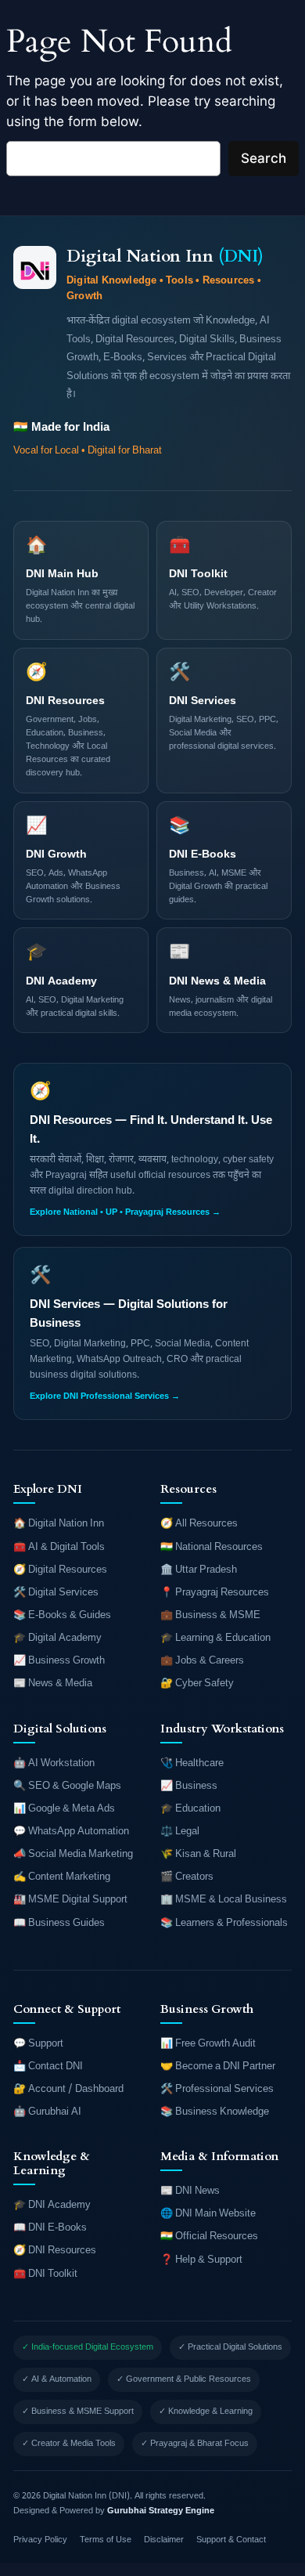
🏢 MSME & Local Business (224, 1900)
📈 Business (189, 1786)
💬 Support (38, 2044)
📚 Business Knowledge (215, 2112)
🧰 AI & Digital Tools (59, 1547)
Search (264, 158)
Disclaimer (164, 2540)
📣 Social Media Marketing (73, 1854)
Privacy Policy (40, 2540)
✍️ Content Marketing (62, 1877)
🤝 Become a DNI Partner (218, 2067)
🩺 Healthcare (192, 1763)
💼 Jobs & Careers (202, 1661)
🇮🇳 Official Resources (209, 2236)
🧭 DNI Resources (55, 2251)
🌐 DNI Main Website (208, 2214)
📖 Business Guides (59, 1923)
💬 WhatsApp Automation (71, 1832)
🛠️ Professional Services (217, 2089)
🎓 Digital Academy (57, 1638)
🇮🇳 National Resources (212, 1547)
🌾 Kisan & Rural (198, 1854)
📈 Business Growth (59, 1661)
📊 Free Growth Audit (208, 2044)
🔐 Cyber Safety (197, 1684)
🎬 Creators (187, 1877)
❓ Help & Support (201, 2260)
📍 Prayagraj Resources (215, 1593)
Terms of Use (106, 2540)
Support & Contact (231, 2540)
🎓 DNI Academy (52, 2205)
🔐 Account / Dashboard (68, 2089)
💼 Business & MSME (210, 1615)
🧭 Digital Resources (60, 1570)
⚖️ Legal (180, 1832)
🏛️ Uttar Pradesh (199, 1570)
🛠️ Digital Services (56, 1593)
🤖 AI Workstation (54, 1763)
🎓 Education (190, 1809)
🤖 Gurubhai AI (47, 2112)
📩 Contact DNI (48, 2067)
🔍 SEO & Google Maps (67, 1786)
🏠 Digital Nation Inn (59, 1524)
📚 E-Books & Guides (62, 1615)
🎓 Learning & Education (215, 1638)
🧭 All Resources (199, 1524)
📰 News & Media (53, 1684)
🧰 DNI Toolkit (45, 2274)
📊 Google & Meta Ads (64, 1809)
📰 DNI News (190, 2191)
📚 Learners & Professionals (224, 1923)
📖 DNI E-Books (50, 2228)
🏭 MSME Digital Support (70, 1900)
